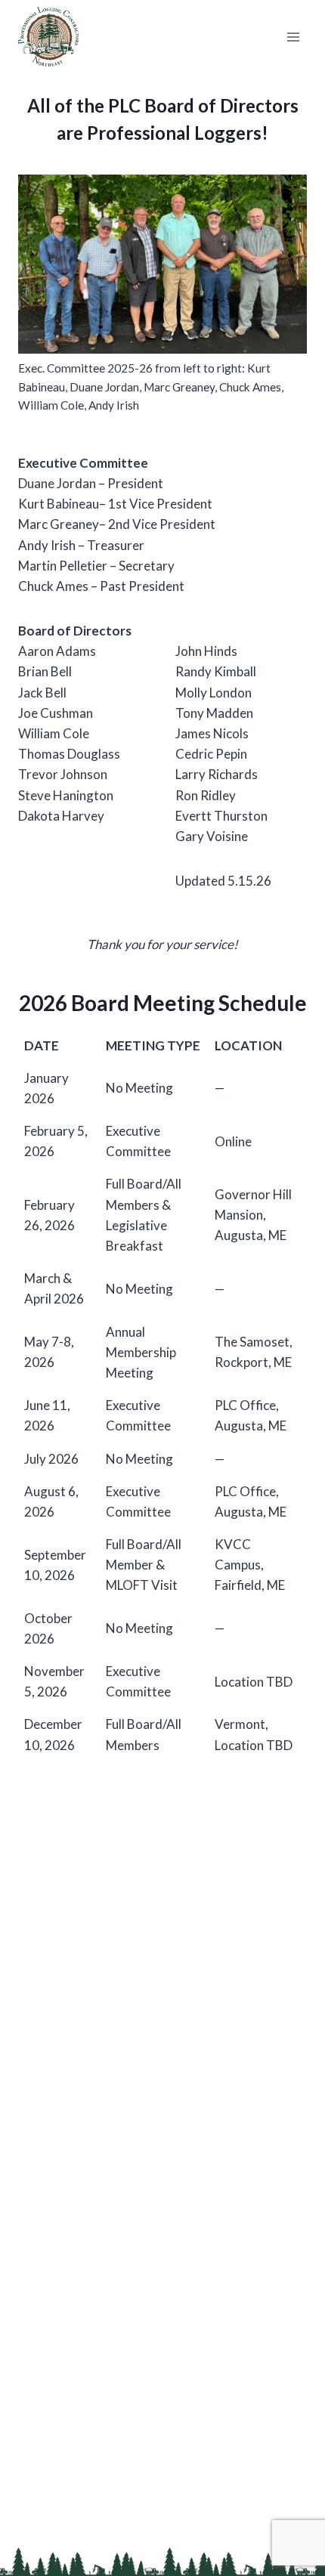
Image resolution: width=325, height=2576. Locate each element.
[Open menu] (293, 37)
